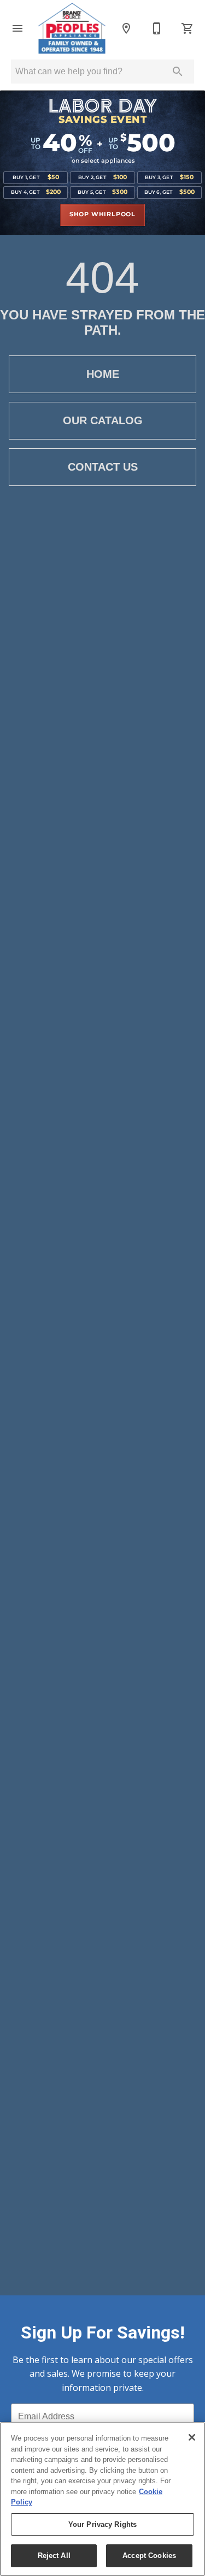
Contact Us (103, 467)
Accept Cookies (149, 2556)
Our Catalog (103, 420)
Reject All (54, 2556)
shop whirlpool (102, 215)
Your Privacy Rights (102, 2524)
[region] (102, 2499)
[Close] (192, 2437)
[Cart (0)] (188, 28)
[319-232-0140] (157, 28)
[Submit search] (178, 72)
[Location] (126, 28)
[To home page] (72, 28)
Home (103, 374)
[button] (17, 28)
